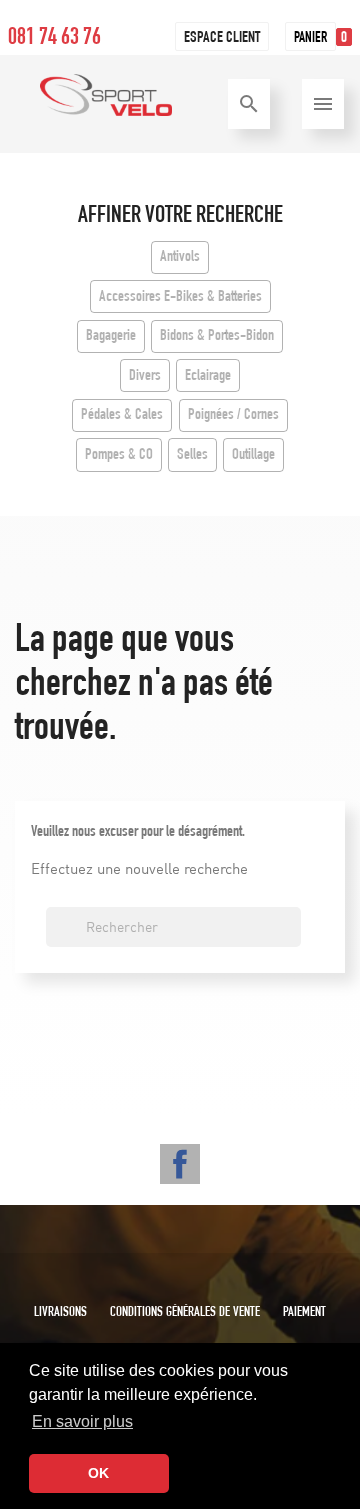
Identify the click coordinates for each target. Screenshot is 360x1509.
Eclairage (208, 377)
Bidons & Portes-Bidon (217, 337)
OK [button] (98, 1473)
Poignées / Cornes (233, 416)
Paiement (304, 1313)
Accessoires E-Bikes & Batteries (180, 298)
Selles (192, 456)
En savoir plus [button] (82, 1421)
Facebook (180, 1164)
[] (293, 941)
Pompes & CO (119, 456)
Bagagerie (111, 337)
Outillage (253, 456)
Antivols (180, 258)
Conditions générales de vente (185, 1313)
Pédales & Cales (122, 416)
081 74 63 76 (54, 39)
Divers (145, 377)
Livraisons (60, 1313)
